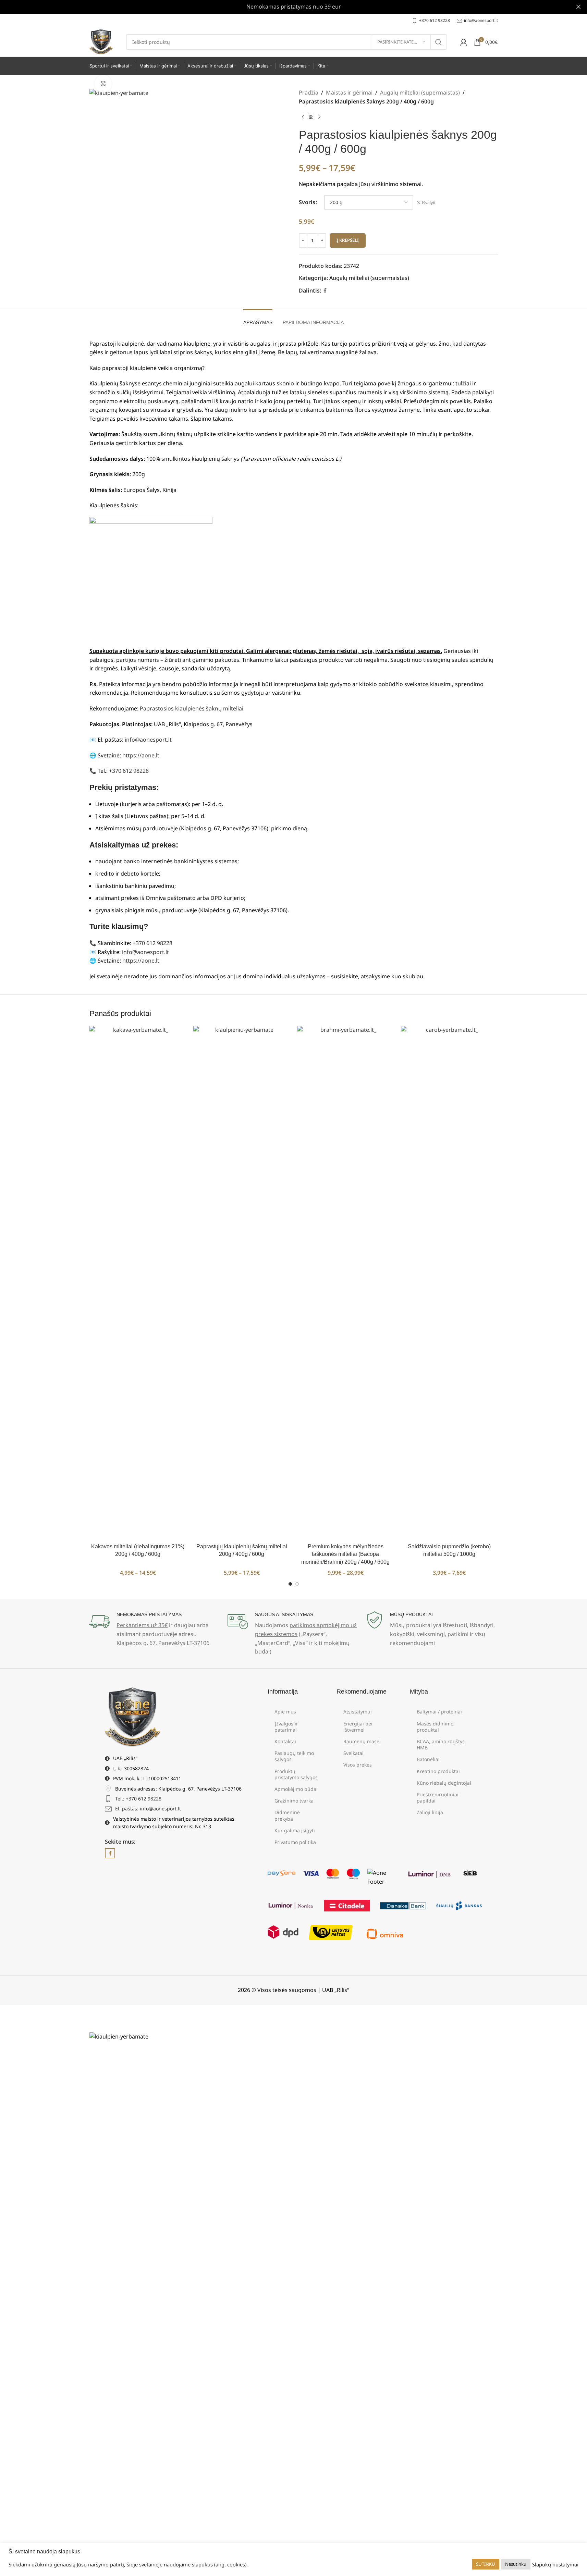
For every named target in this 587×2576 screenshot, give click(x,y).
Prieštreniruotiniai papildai (438, 1798)
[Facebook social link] (325, 291)
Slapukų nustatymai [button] (555, 2564)
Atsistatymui (358, 1712)
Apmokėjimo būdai (296, 1789)
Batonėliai (428, 1759)
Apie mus (285, 1712)
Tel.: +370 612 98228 (138, 1799)
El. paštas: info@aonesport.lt (148, 1809)
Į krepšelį (348, 240)
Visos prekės (358, 1765)
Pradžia (309, 92)
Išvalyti (429, 203)
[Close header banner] (578, 7)
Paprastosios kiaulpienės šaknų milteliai (192, 708)
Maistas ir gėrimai (349, 92)
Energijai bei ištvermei (358, 1727)
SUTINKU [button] (486, 2564)
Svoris (307, 202)
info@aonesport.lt (148, 740)
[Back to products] (311, 117)
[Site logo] (101, 41)
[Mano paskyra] (464, 42)
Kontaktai (285, 1741)
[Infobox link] (431, 20)
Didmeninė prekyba (287, 1815)
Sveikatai (353, 1753)
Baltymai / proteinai (439, 1712)
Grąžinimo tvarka (294, 1801)
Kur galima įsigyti (295, 1830)
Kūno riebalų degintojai (444, 1783)
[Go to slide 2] (297, 1584)
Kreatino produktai (438, 1771)
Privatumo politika (295, 1842)
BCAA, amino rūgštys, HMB (441, 1744)
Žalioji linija (430, 1812)
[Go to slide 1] (290, 1584)
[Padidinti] (103, 84)
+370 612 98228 (129, 771)
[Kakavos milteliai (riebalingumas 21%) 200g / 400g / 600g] (138, 1283)
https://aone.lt (141, 755)
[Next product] (319, 117)
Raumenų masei (362, 1741)
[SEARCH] (439, 42)
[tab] (258, 319)
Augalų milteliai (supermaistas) (420, 92)
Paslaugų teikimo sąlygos (294, 1756)
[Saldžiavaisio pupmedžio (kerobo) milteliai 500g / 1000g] (449, 1283)
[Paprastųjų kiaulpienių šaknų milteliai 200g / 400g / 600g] (242, 1283)
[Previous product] (303, 117)
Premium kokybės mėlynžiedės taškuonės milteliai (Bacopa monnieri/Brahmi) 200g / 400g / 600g (345, 1554)
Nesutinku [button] (516, 2564)
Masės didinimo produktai (435, 1727)
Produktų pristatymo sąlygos (296, 1774)
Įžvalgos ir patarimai (286, 1727)
